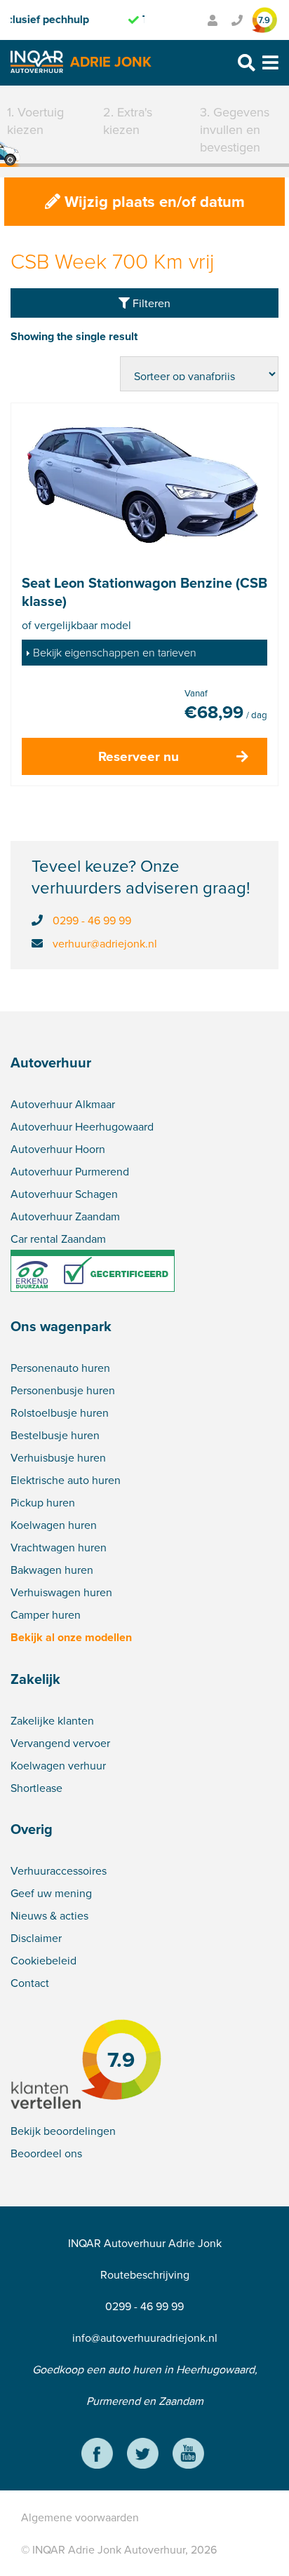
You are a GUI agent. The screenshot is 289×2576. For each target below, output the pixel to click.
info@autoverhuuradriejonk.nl (145, 2338)
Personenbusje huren (63, 1390)
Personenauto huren (60, 1368)
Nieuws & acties (49, 1915)
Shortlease (36, 1788)
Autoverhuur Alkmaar (63, 1104)
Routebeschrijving (145, 2274)
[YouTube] (188, 2455)
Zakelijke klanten (52, 1720)
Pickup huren (43, 1502)
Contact (30, 1983)
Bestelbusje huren (55, 1435)
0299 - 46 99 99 (92, 920)
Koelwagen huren (54, 1525)
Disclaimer (36, 1938)
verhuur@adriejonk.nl (105, 943)
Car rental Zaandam (58, 1239)
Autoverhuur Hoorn (58, 1149)
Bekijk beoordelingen (63, 2131)
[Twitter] (143, 2455)
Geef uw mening (51, 1893)
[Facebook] (97, 2455)
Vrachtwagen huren (59, 1547)
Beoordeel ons (46, 2153)
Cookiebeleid (43, 1960)
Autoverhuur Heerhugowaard (82, 1126)
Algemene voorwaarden (80, 2517)
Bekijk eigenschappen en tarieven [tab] (115, 652)
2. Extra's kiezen (128, 121)
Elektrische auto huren (66, 1480)
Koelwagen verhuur (58, 1765)
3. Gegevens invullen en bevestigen (235, 129)
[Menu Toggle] (270, 63)
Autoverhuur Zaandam (65, 1216)
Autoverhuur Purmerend (70, 1171)
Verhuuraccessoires (59, 1870)
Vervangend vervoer (60, 1743)
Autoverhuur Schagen (64, 1194)
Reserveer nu (139, 756)
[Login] (213, 20)
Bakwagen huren (52, 1570)
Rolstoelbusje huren (60, 1412)
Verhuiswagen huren (61, 1592)
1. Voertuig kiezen (35, 121)
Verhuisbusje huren (58, 1457)
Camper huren (46, 1614)
